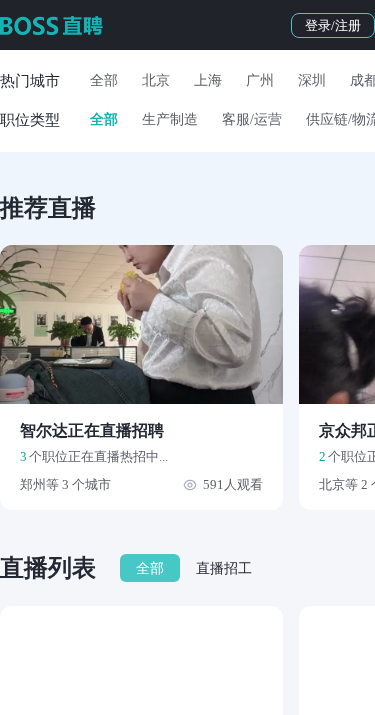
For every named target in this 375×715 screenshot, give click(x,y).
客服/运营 (252, 119)
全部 (104, 80)
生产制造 (170, 119)
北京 (156, 80)
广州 (260, 80)
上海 (208, 80)
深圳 (312, 80)
